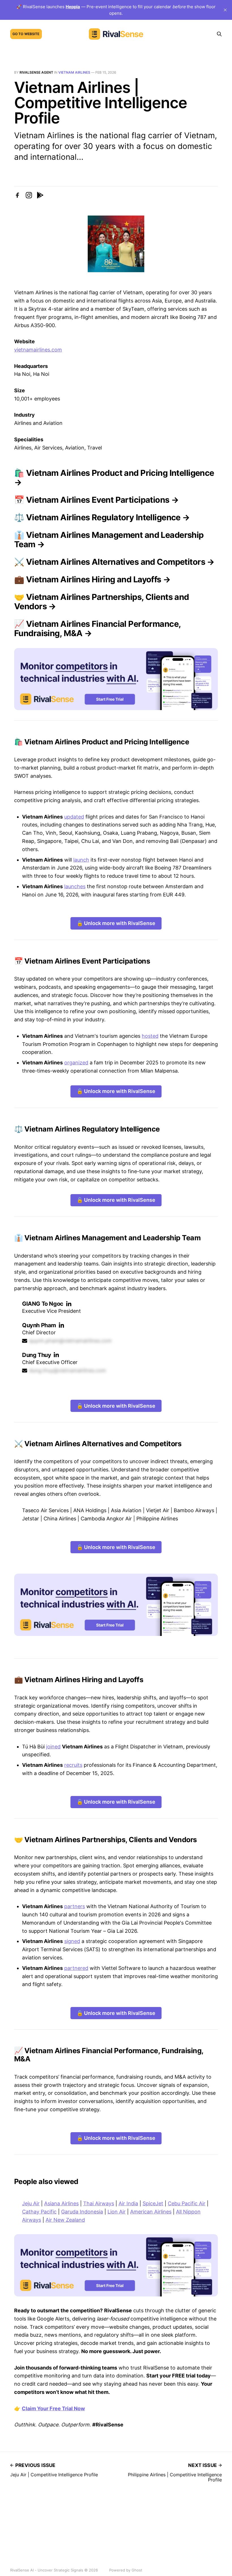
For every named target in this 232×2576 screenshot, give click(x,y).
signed (72, 1941)
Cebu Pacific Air (187, 2203)
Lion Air (117, 2212)
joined (53, 1747)
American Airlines (151, 2212)
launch (81, 860)
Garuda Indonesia (82, 2212)
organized (76, 1063)
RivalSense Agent (36, 72)
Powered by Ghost (126, 2570)
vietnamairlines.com (38, 350)
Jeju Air (31, 2203)
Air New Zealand (65, 2220)
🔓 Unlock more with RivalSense (116, 923)
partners (75, 1906)
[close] (225, 10)
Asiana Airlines (61, 2203)
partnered (76, 1968)
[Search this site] (219, 34)
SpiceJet (153, 2203)
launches (75, 886)
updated (74, 817)
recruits (73, 1765)
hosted (150, 1036)
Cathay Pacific (39, 2212)
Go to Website (26, 34)
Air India (128, 2203)
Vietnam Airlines (74, 72)
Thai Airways (99, 2203)
